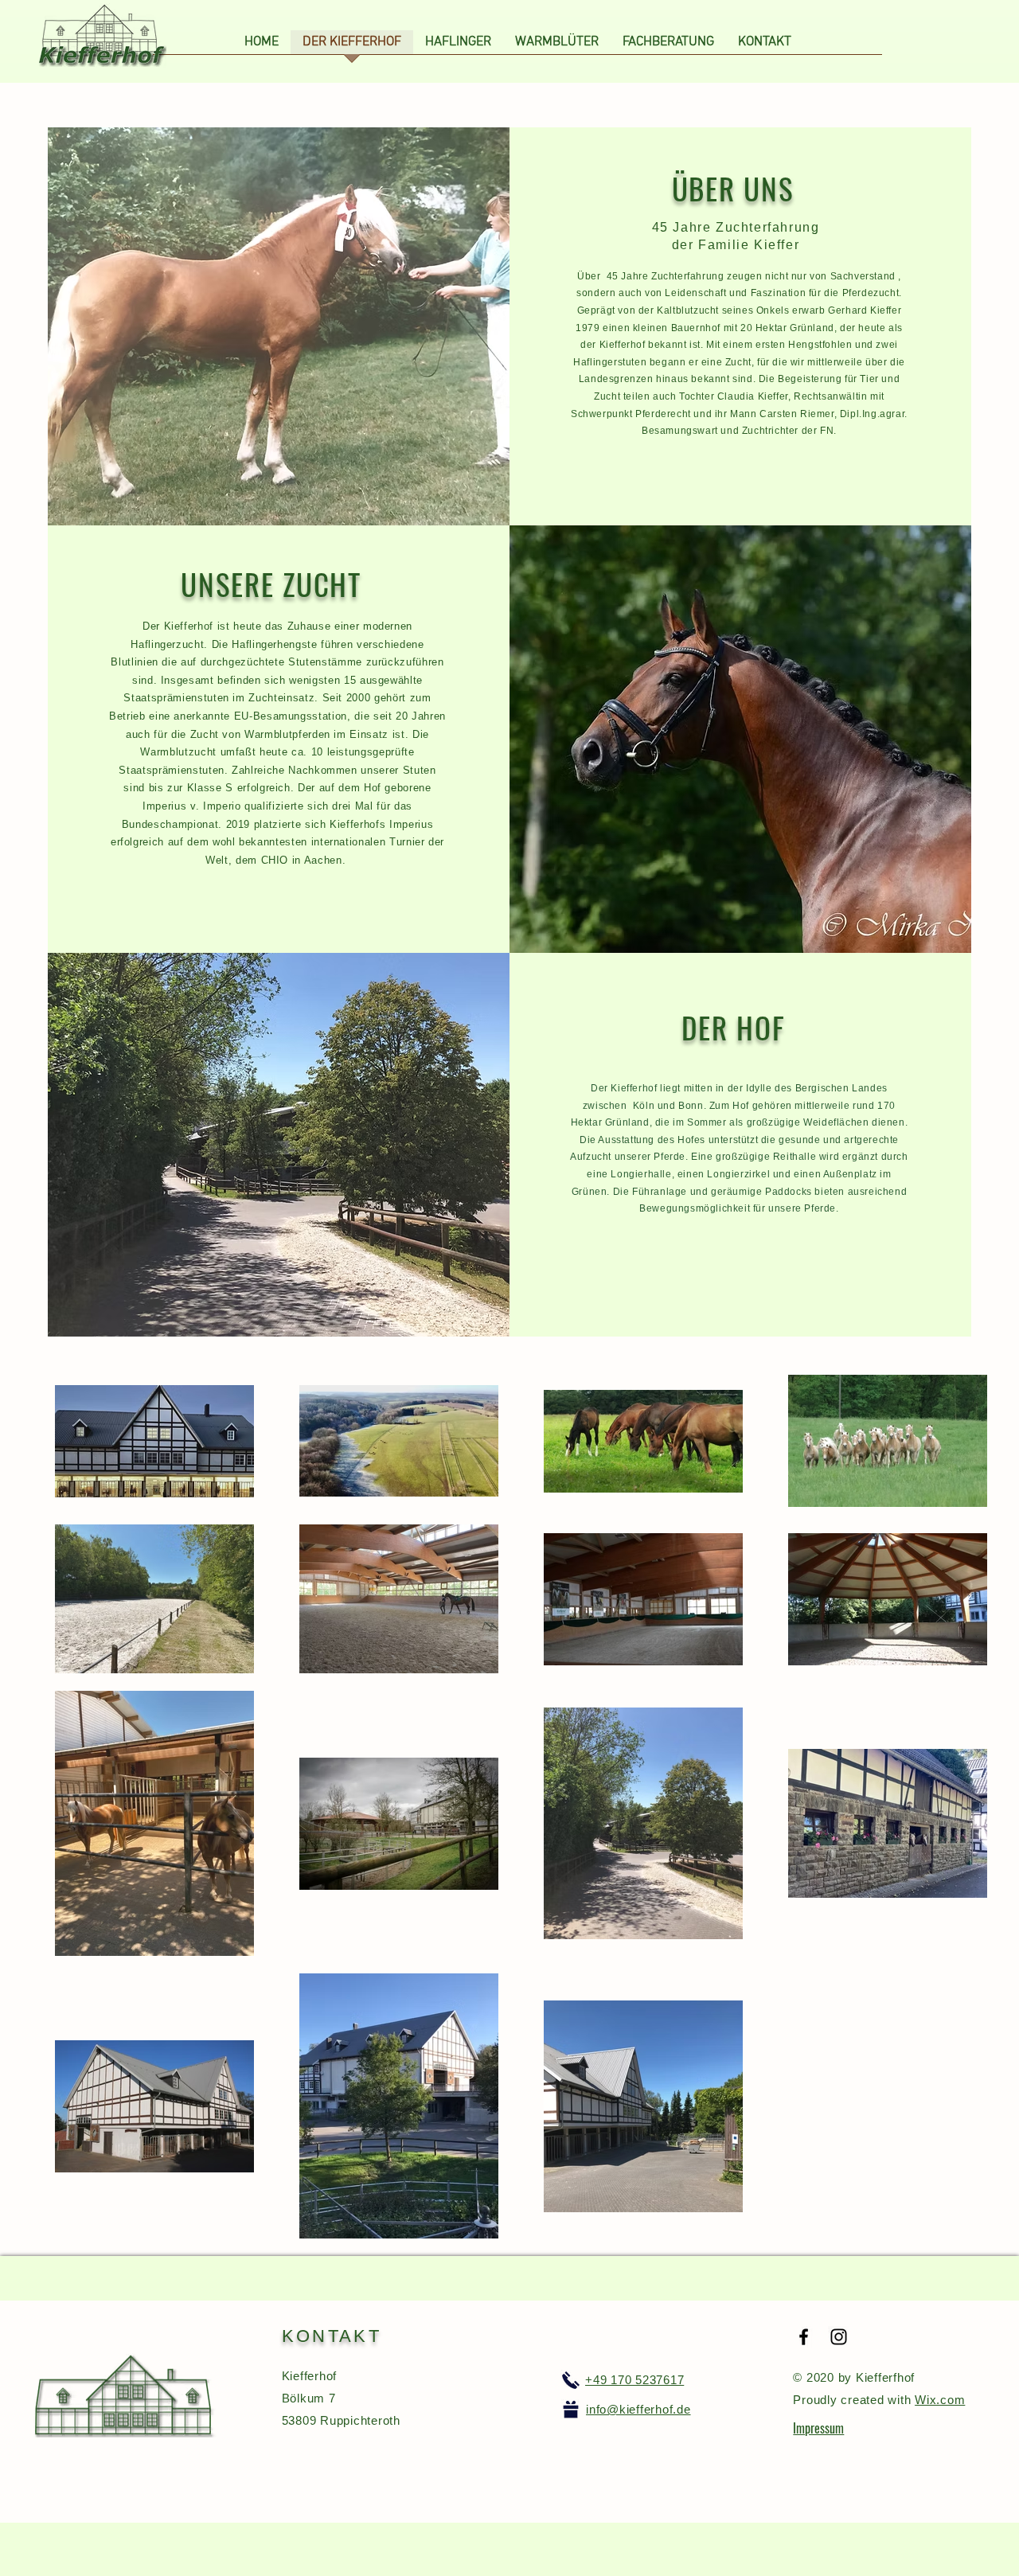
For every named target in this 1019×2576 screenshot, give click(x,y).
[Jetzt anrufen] (570, 2380)
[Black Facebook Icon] (804, 2337)
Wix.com (940, 2400)
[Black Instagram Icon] (839, 2337)
